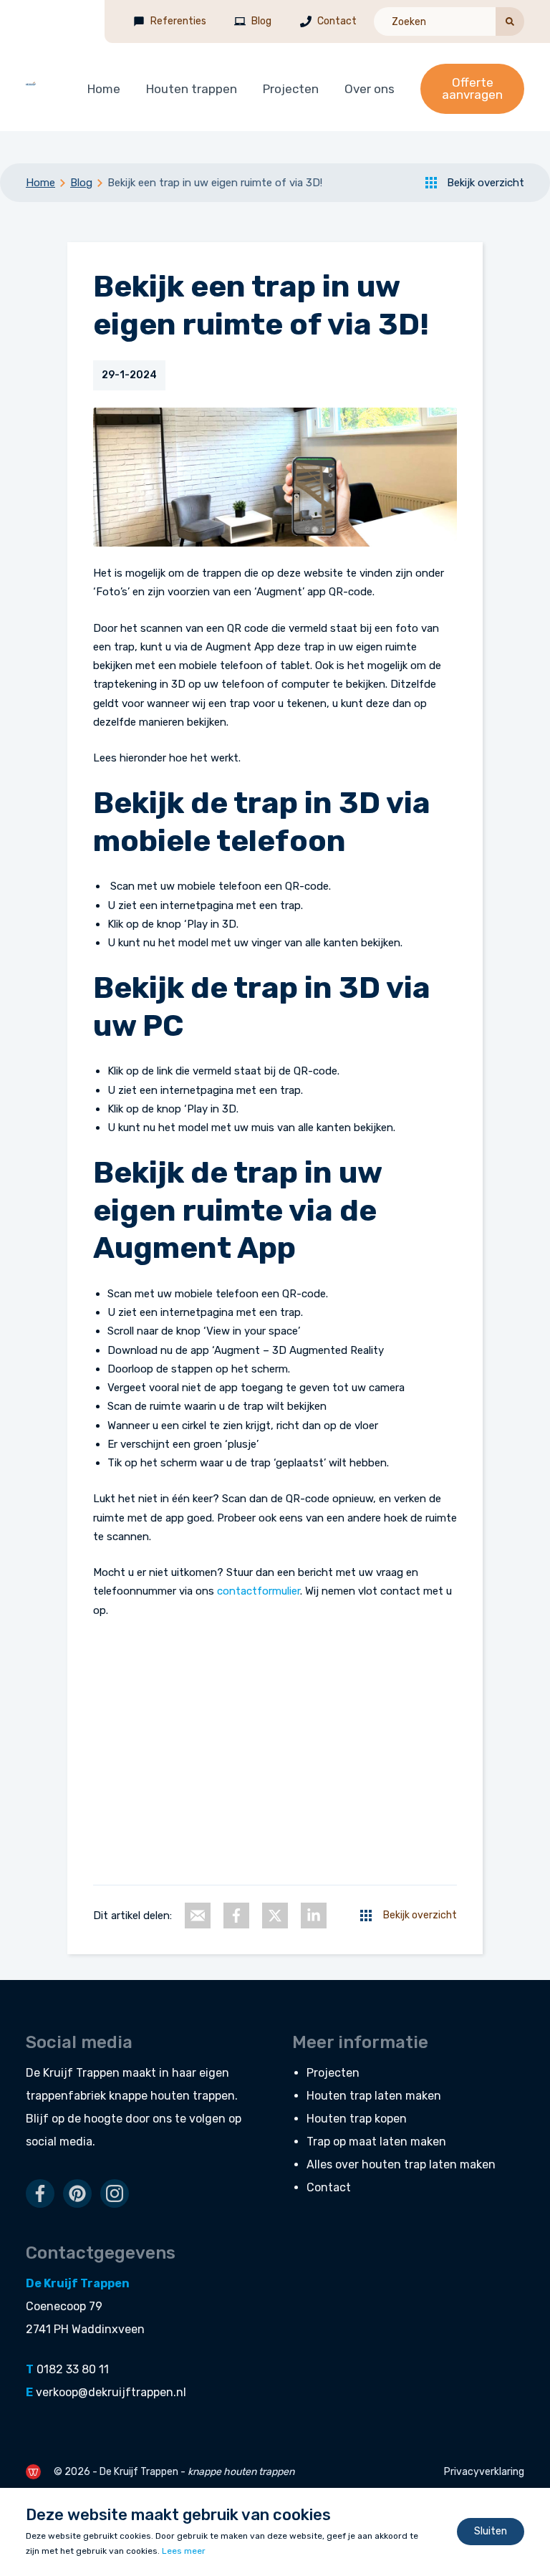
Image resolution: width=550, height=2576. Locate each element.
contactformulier (259, 1591)
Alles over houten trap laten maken (401, 2164)
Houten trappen (192, 89)
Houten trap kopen (357, 2119)
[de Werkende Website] (33, 2472)
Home (104, 89)
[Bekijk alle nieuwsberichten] (366, 1916)
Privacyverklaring (484, 2472)
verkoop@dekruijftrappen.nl (111, 2392)
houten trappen (193, 2096)
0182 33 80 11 (73, 2369)
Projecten (291, 89)
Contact (337, 21)
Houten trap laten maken (374, 2096)
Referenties (178, 21)
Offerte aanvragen (472, 88)
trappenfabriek (66, 2096)
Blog (261, 21)
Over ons (370, 89)
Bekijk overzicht (486, 183)
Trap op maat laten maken (376, 2142)
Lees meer (184, 2551)
